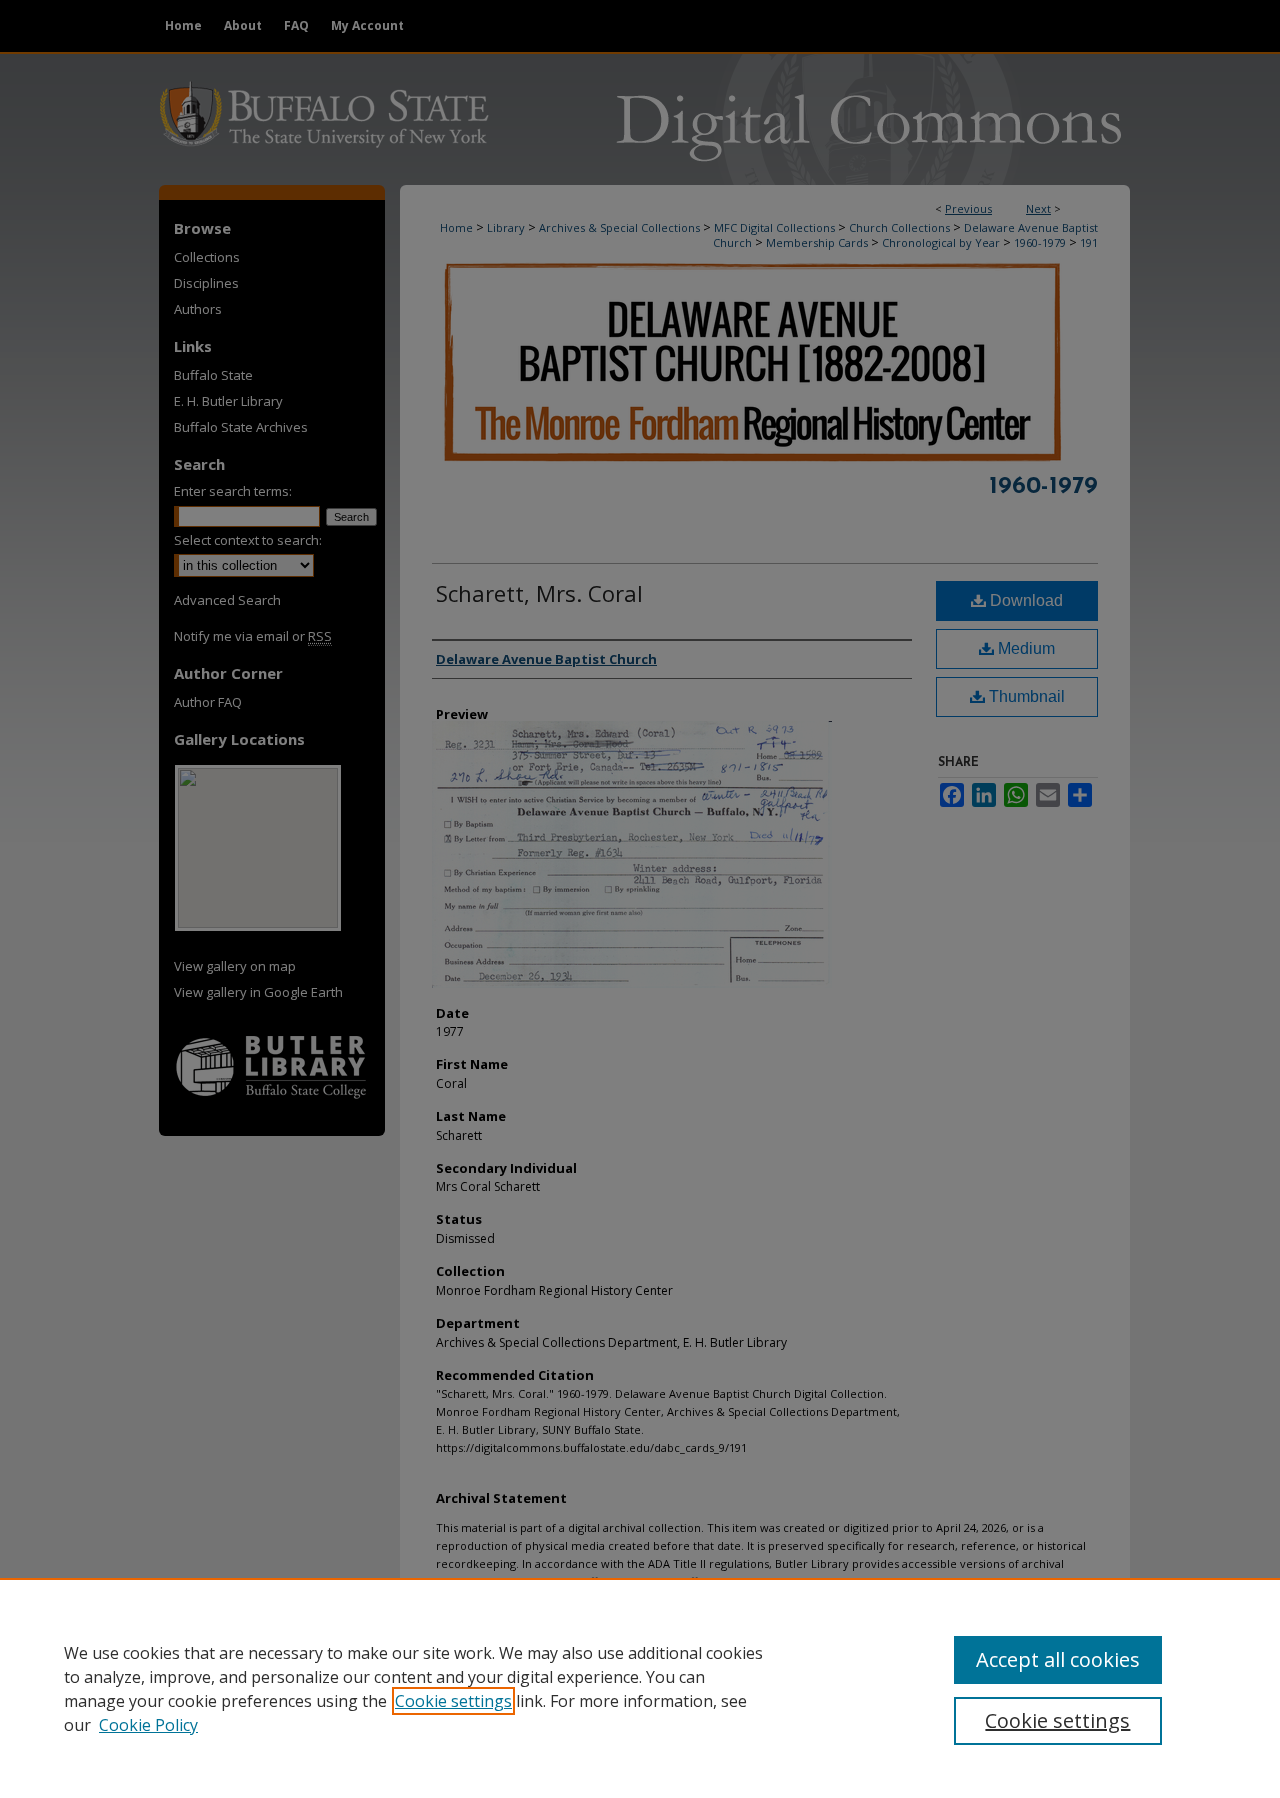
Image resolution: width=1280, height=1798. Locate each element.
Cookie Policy (148, 1725)
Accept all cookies (1058, 1659)
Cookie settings (453, 1701)
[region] (640, 1688)
